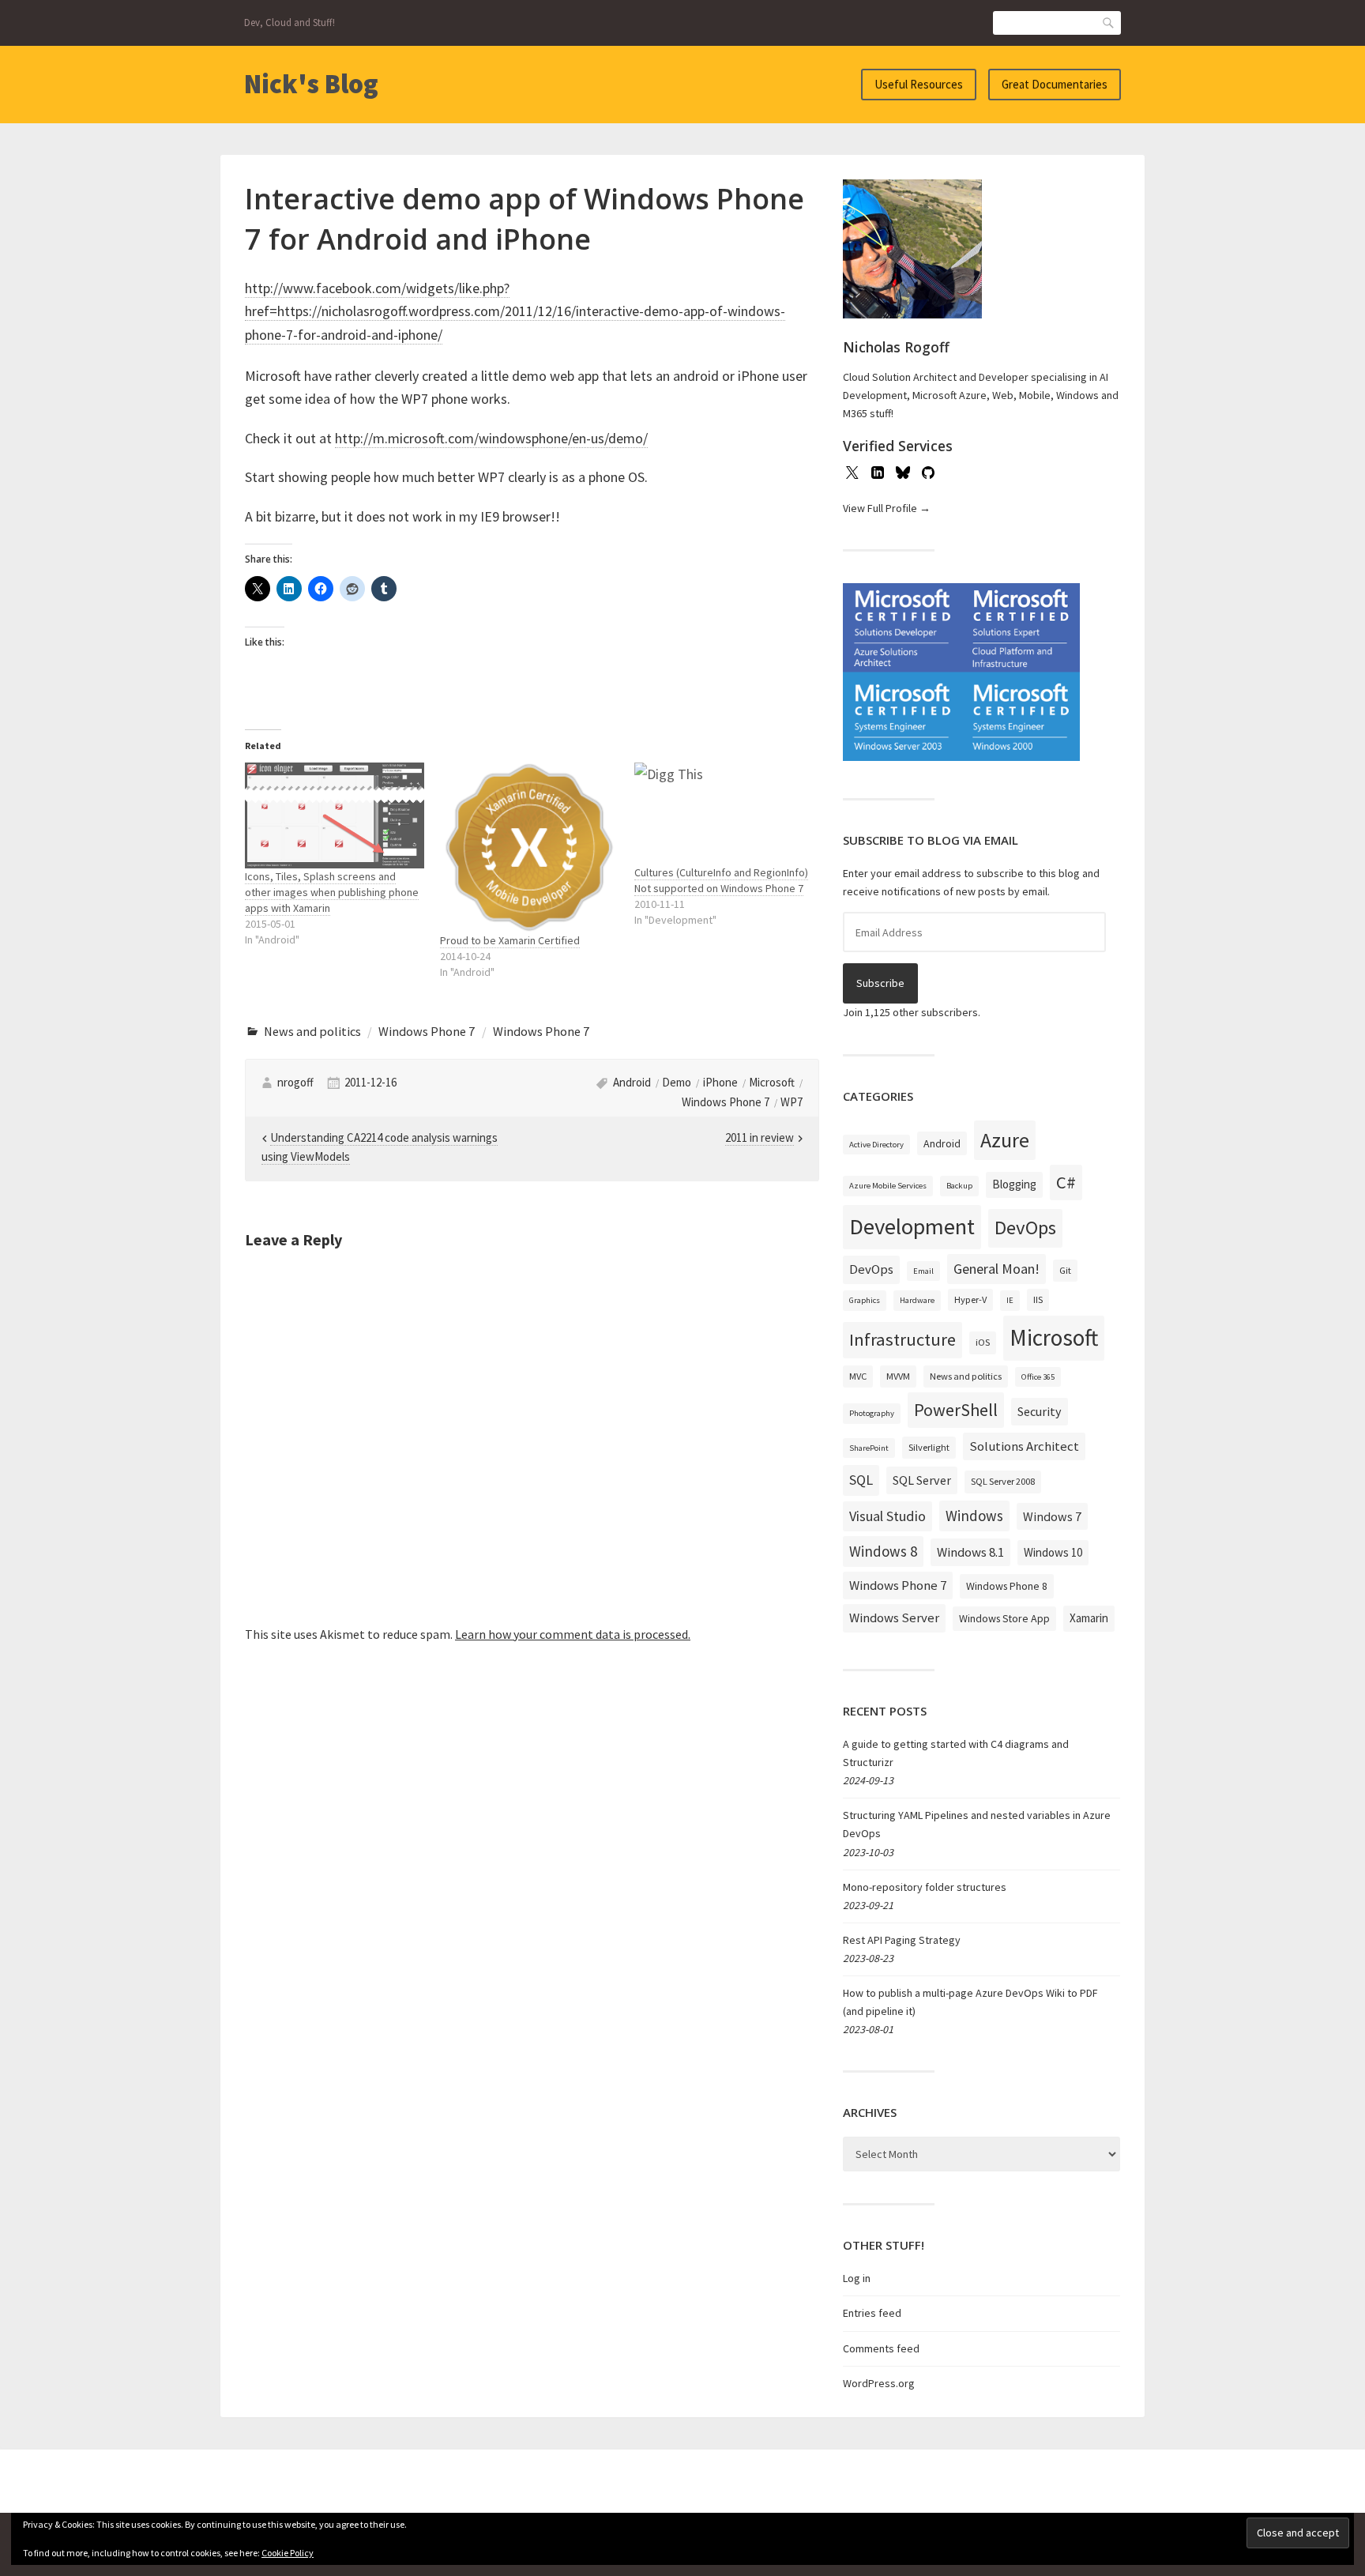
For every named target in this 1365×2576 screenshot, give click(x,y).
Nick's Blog (311, 84)
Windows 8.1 (970, 1552)
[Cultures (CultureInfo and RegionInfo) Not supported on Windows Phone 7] (724, 814)
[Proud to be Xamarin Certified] (530, 848)
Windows (974, 1516)
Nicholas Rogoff (896, 347)
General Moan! (996, 1269)
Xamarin (1089, 1618)
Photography (872, 1413)
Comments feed (881, 2348)
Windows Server (894, 1618)
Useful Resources (919, 84)
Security (1040, 1411)
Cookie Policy (288, 2553)
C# (1066, 1182)
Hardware (917, 1300)
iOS (983, 1342)
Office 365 (1038, 1377)
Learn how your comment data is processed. (573, 1634)
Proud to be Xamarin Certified (510, 940)
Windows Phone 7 (427, 1031)
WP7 (792, 1102)
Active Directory (876, 1145)
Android (632, 1082)
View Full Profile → (887, 508)
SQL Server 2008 (1003, 1481)
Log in (857, 2278)
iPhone (720, 1082)
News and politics (312, 1031)
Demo (677, 1082)
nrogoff (295, 1082)
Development (912, 1226)
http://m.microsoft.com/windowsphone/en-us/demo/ (491, 438)
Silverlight (929, 1447)
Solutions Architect (1024, 1446)
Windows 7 (1052, 1516)
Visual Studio (887, 1516)
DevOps (1025, 1228)
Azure (1005, 1140)
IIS (1038, 1299)
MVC (858, 1376)
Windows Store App (1004, 1618)
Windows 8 (883, 1551)
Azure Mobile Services (888, 1186)
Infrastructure (902, 1339)
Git (1065, 1270)
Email (923, 1271)
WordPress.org (879, 2383)
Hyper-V (970, 1299)
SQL (861, 1480)
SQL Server (922, 1480)
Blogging (1014, 1184)
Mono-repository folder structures (925, 1887)
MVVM (898, 1376)
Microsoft (772, 1082)
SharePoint (869, 1448)
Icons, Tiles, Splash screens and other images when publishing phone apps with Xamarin (332, 892)
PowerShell (956, 1410)
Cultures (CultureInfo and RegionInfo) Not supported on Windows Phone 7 (721, 880)
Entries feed (872, 2313)
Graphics (865, 1300)
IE (1010, 1300)
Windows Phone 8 (1007, 1586)
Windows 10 (1053, 1552)
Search (1109, 23)
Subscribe (880, 983)
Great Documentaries (1055, 84)
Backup (959, 1186)
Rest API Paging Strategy (902, 1940)
